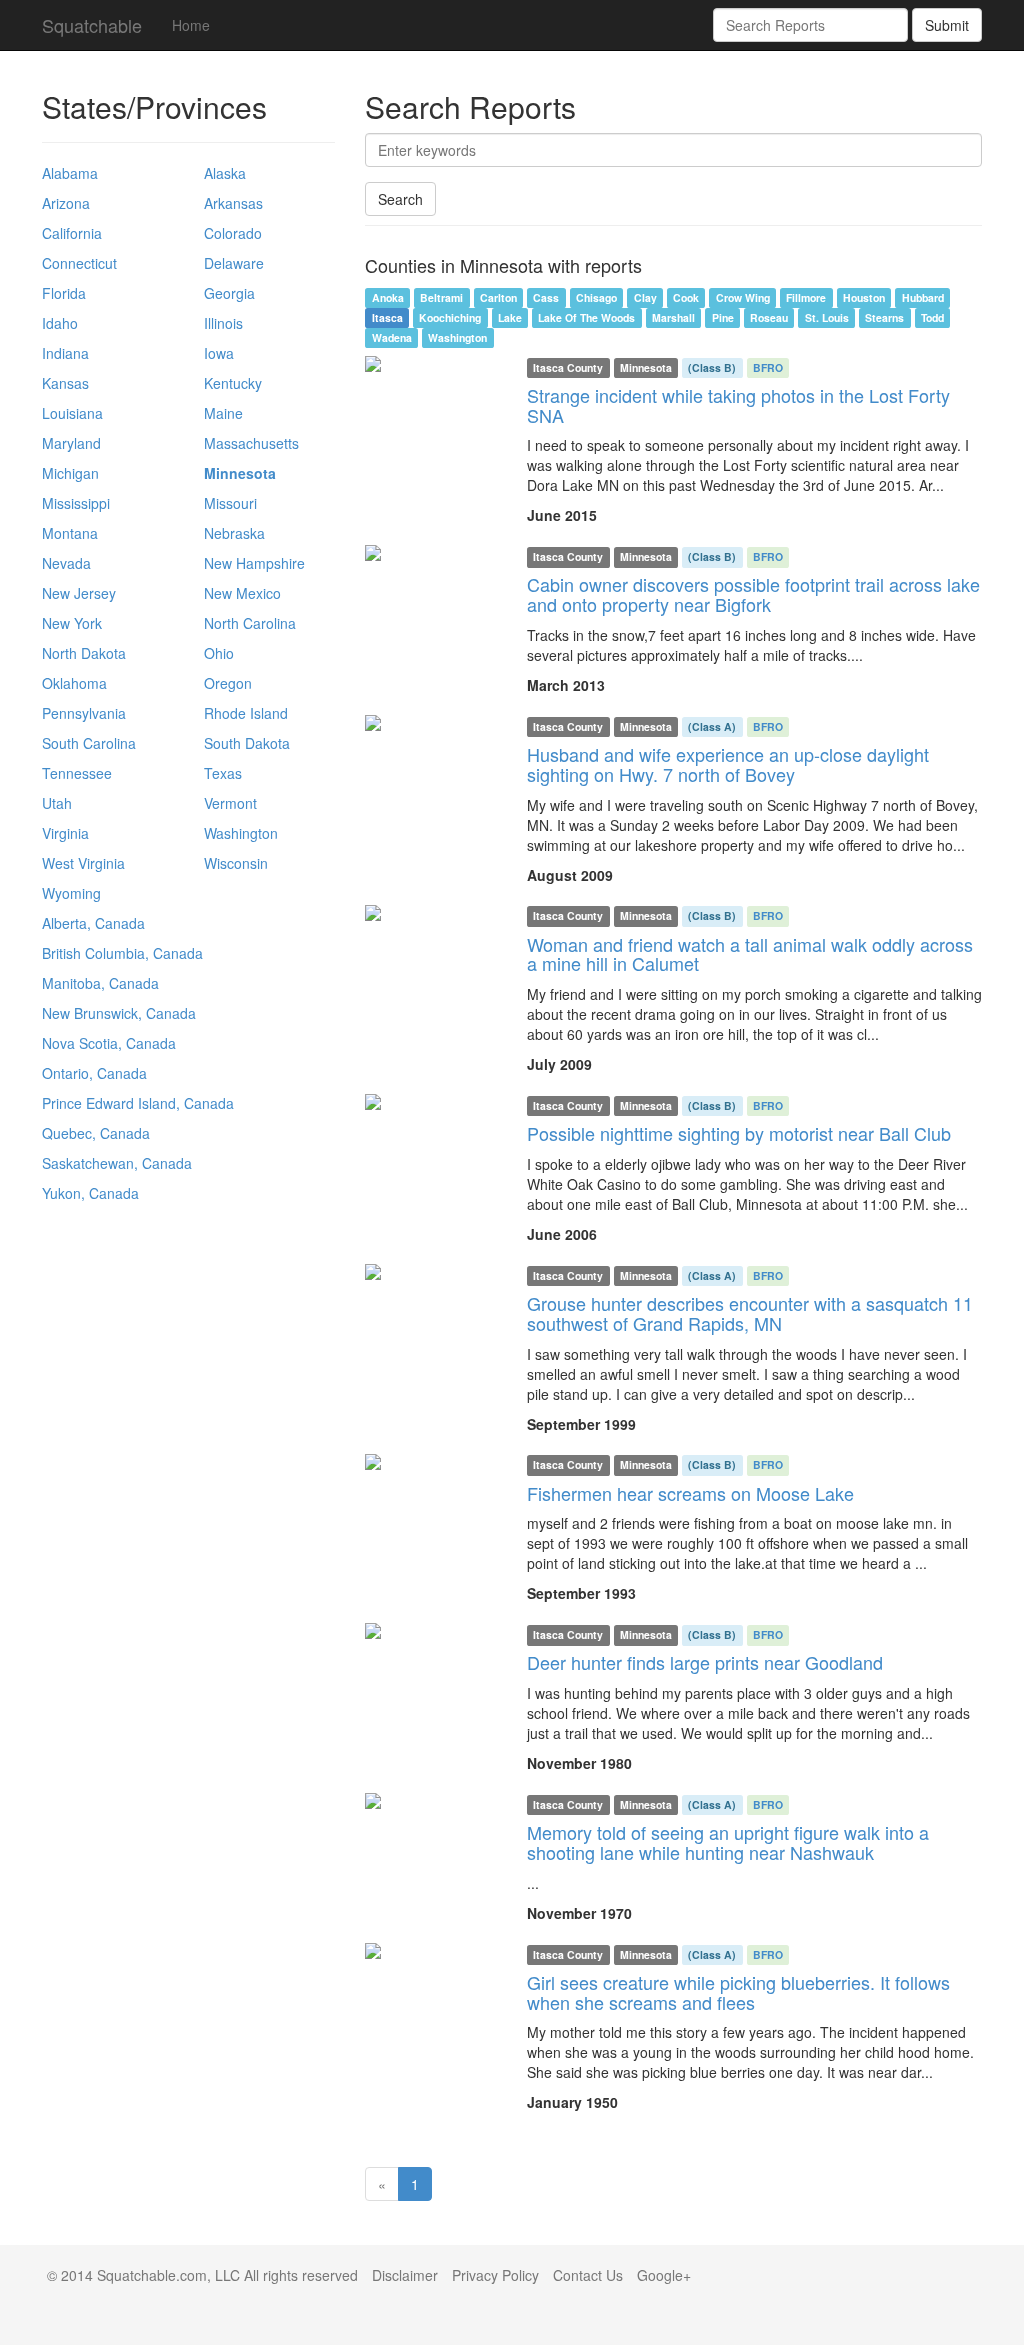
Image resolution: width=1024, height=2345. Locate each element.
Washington (241, 833)
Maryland (71, 443)
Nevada (66, 563)
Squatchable (92, 25)
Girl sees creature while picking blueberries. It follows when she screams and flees (738, 1992)
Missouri (230, 503)
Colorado (233, 233)
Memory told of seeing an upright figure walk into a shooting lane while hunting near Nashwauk (728, 1842)
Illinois (223, 323)
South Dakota (247, 743)
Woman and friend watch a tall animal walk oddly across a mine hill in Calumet (750, 954)
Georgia (229, 293)
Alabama (70, 173)
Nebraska (234, 533)
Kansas (65, 383)
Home (191, 25)
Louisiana (72, 413)
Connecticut (79, 263)
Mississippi (76, 503)
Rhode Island (246, 713)
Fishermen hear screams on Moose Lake (690, 1493)
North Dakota (84, 653)
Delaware (234, 263)
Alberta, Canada (93, 923)
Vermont (230, 803)
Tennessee (77, 773)
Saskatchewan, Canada (117, 1163)
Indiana (65, 353)
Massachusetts (251, 443)
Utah (57, 803)
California (72, 233)
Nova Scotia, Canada (109, 1043)
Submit (947, 25)
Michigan (70, 473)
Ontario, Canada (94, 1073)
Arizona (66, 203)
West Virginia (83, 863)
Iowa (219, 353)
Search (400, 199)
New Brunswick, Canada (119, 1013)
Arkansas (233, 203)
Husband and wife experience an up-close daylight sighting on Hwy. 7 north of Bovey (728, 764)
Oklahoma (74, 683)
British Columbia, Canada (122, 953)
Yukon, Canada (90, 1193)
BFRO (768, 367)
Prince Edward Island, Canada (138, 1103)
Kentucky (233, 383)
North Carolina (250, 623)
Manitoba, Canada (100, 983)
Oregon (228, 683)
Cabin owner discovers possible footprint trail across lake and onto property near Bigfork (753, 594)
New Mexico (242, 593)
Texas (223, 773)
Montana (70, 533)
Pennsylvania (84, 713)
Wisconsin (236, 863)
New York (72, 623)
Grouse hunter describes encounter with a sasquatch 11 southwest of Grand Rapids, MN (750, 1313)
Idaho (60, 323)
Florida (64, 293)
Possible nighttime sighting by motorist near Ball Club (739, 1133)
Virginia (65, 833)
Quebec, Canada (96, 1133)
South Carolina (89, 743)
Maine (223, 413)
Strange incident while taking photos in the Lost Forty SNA (738, 405)
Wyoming (71, 893)
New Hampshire (254, 563)
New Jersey (79, 593)
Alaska (225, 173)
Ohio (219, 653)
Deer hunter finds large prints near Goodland (705, 1662)
